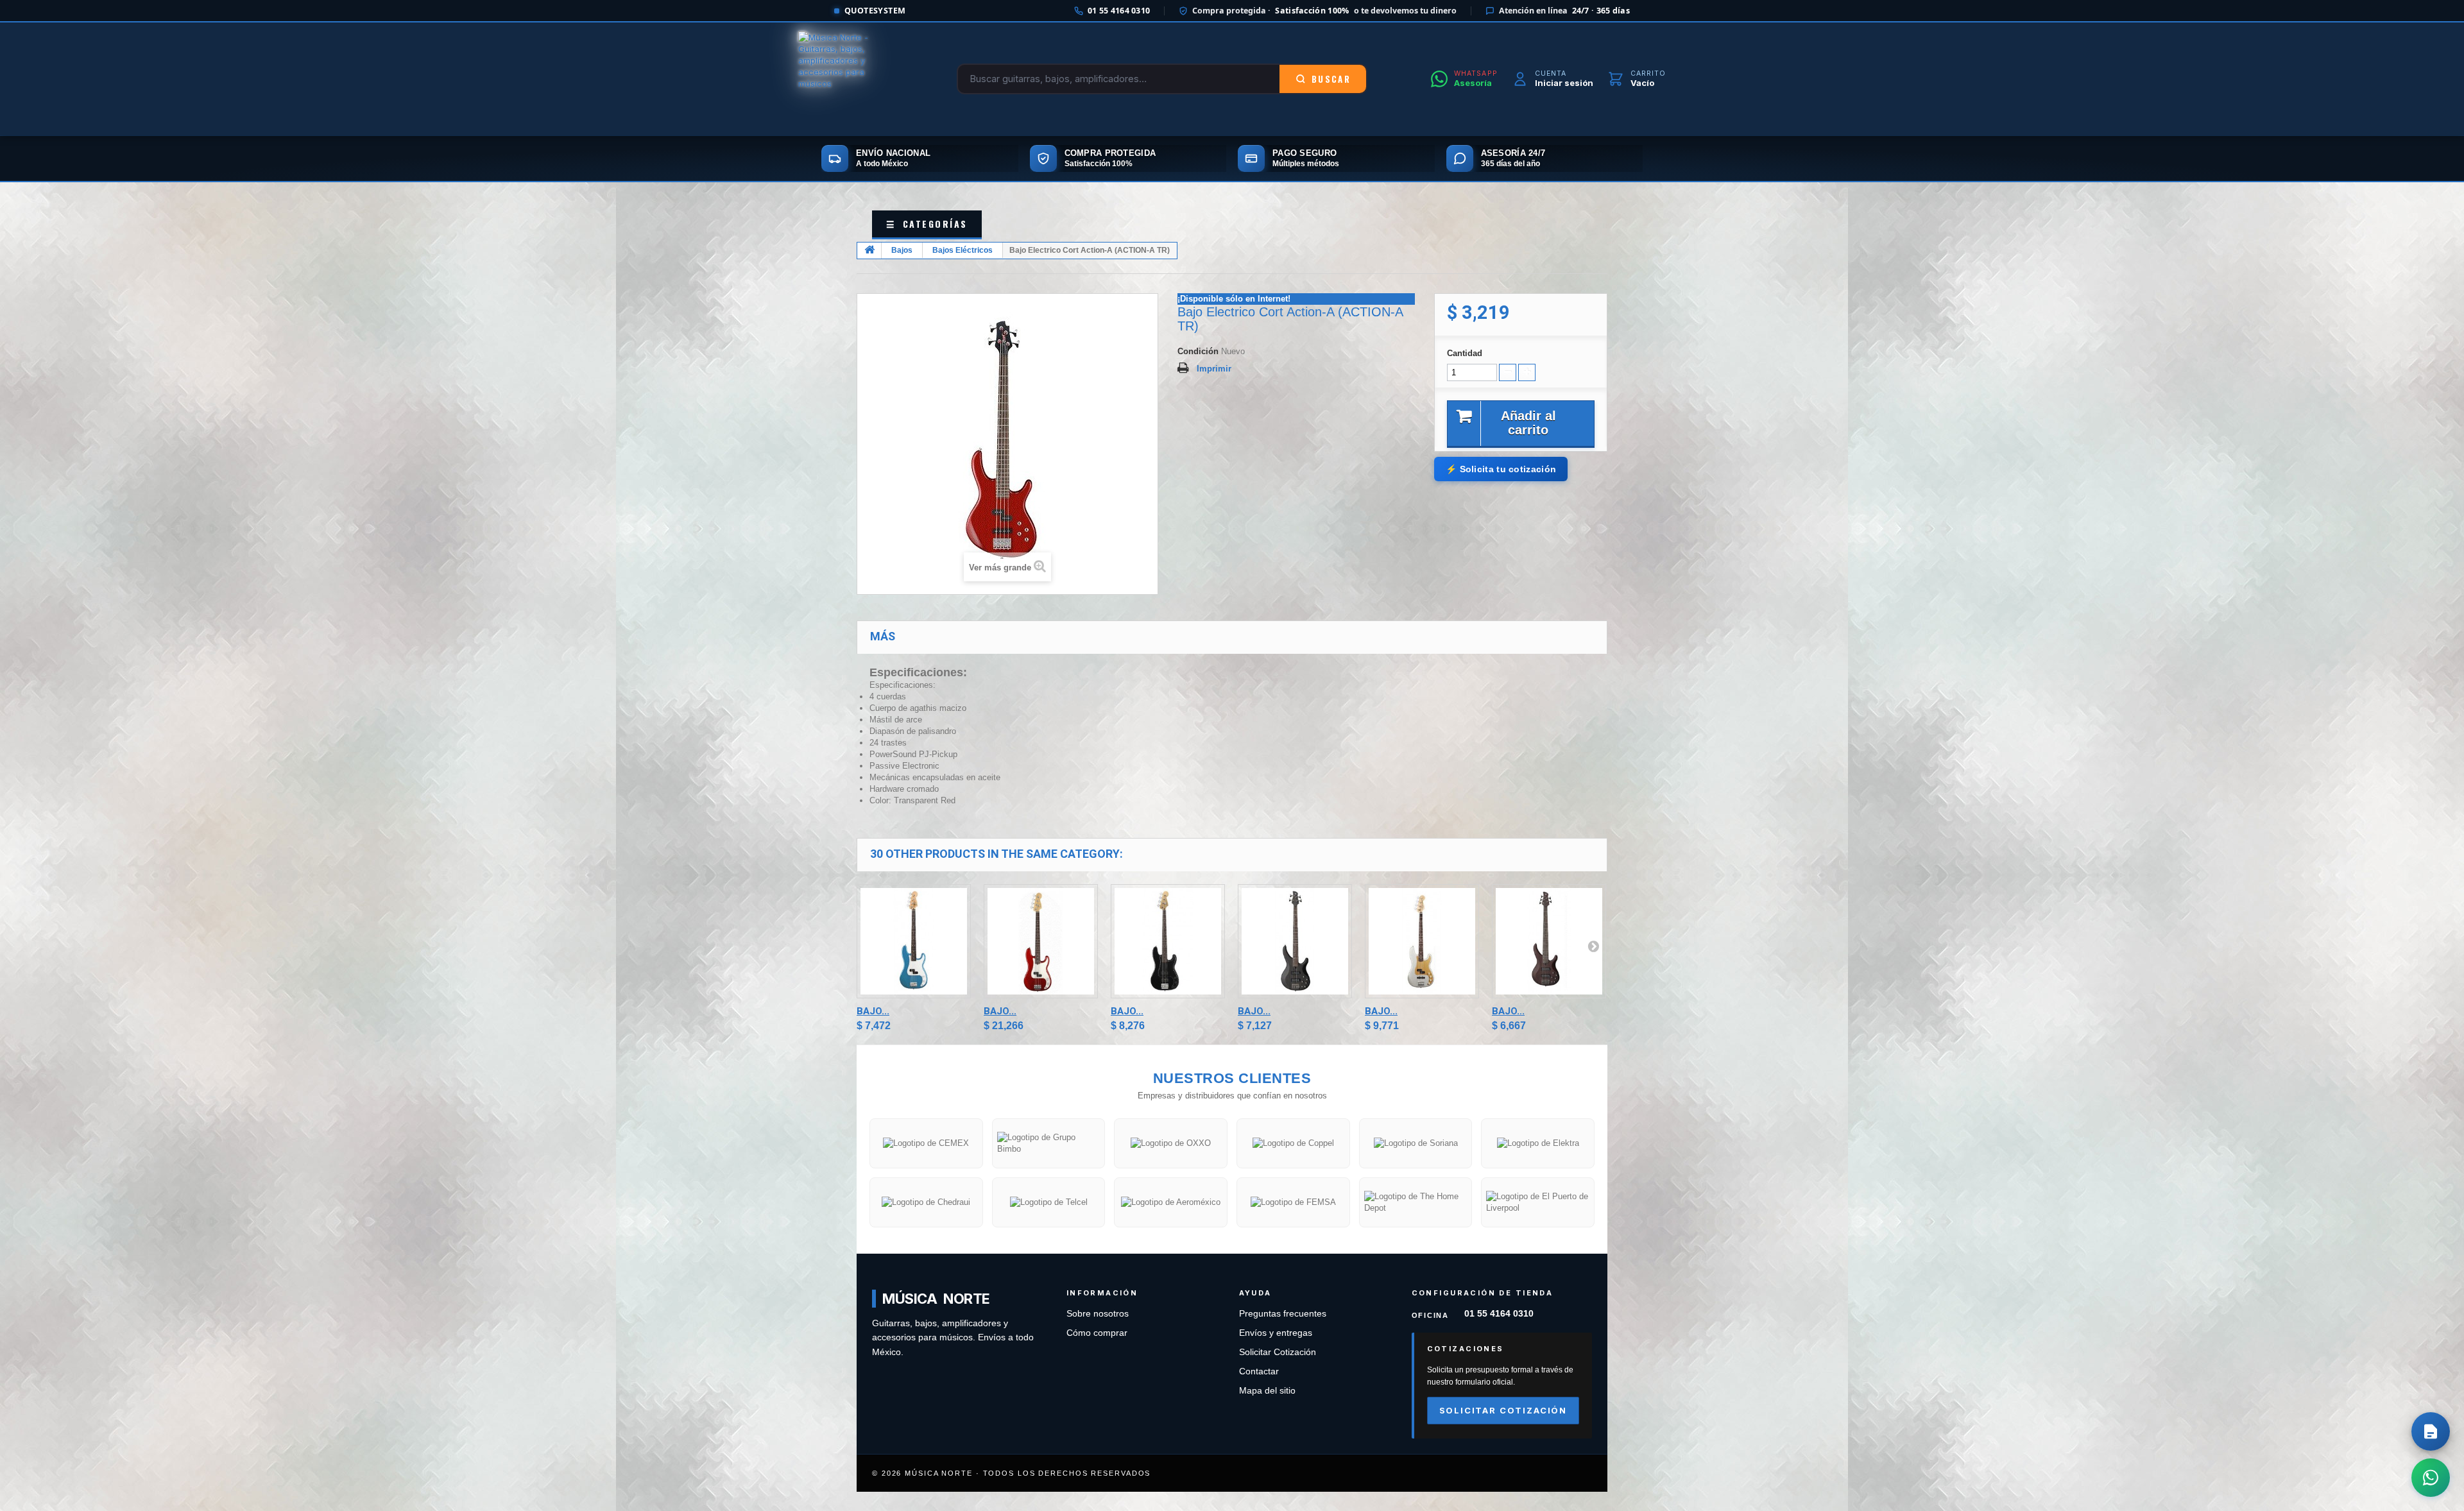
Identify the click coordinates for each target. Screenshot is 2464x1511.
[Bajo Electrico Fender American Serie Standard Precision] (1041, 941)
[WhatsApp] (2431, 1478)
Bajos (902, 250)
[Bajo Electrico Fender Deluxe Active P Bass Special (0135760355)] (1422, 941)
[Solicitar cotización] (2431, 1431)
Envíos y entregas (1276, 1333)
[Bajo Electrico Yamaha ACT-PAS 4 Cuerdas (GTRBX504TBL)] (1295, 941)
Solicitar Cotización (1278, 1352)
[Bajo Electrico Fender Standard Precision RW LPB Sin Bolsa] (914, 941)
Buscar (1331, 79)
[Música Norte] (846, 79)
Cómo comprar (1097, 1333)
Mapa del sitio (1267, 1391)
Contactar (1259, 1371)
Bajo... (873, 1011)
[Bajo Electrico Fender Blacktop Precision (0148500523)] (1168, 941)
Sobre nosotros (1098, 1314)
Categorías (927, 224)
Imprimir (1214, 369)
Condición (1198, 351)
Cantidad (1465, 353)
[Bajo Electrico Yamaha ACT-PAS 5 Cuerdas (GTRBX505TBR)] (1549, 941)
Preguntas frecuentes (1283, 1314)
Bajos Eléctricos (963, 250)
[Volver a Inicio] (869, 251)
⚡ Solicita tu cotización (1501, 469)
